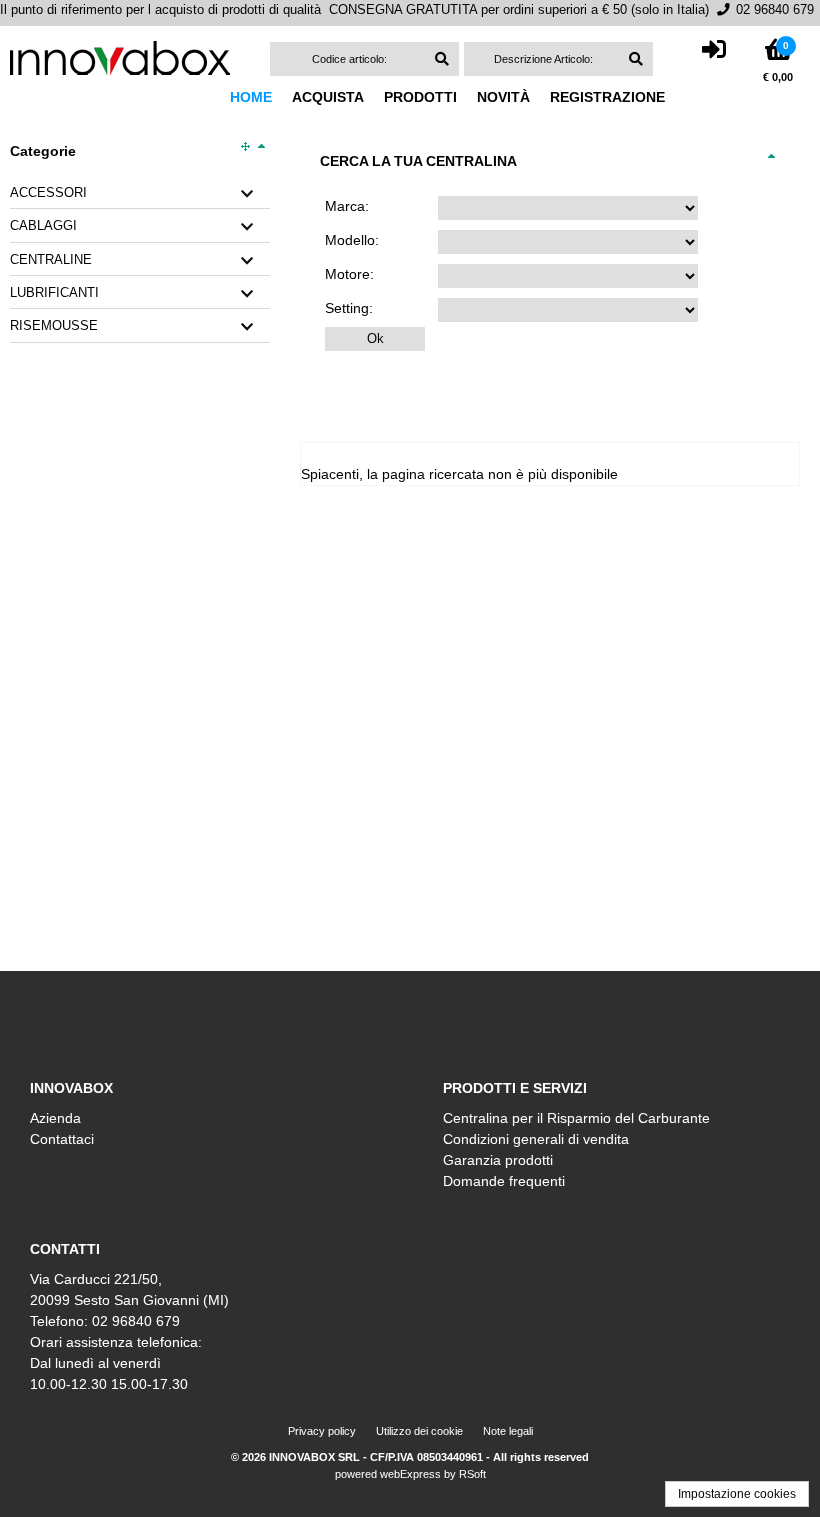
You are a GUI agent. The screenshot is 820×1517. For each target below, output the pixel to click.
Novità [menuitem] (503, 97)
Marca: (347, 206)
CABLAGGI (43, 226)
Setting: (349, 308)
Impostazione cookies (737, 1494)
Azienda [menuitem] (55, 1118)
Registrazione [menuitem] (607, 97)
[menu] (457, 97)
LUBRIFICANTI (54, 293)
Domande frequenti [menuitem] (504, 1181)
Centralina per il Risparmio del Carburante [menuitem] (576, 1118)
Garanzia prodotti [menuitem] (498, 1160)
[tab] (140, 193)
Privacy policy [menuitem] (322, 1431)
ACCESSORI (48, 193)
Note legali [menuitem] (508, 1431)
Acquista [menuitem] (328, 97)
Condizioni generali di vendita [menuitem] (536, 1139)
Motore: (349, 274)
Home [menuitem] (251, 97)
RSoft (472, 1474)
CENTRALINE (51, 260)
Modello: (352, 240)
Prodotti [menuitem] (420, 97)
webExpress (410, 1474)
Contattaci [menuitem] (62, 1139)
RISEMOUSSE (54, 326)
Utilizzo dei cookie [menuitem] (419, 1431)
